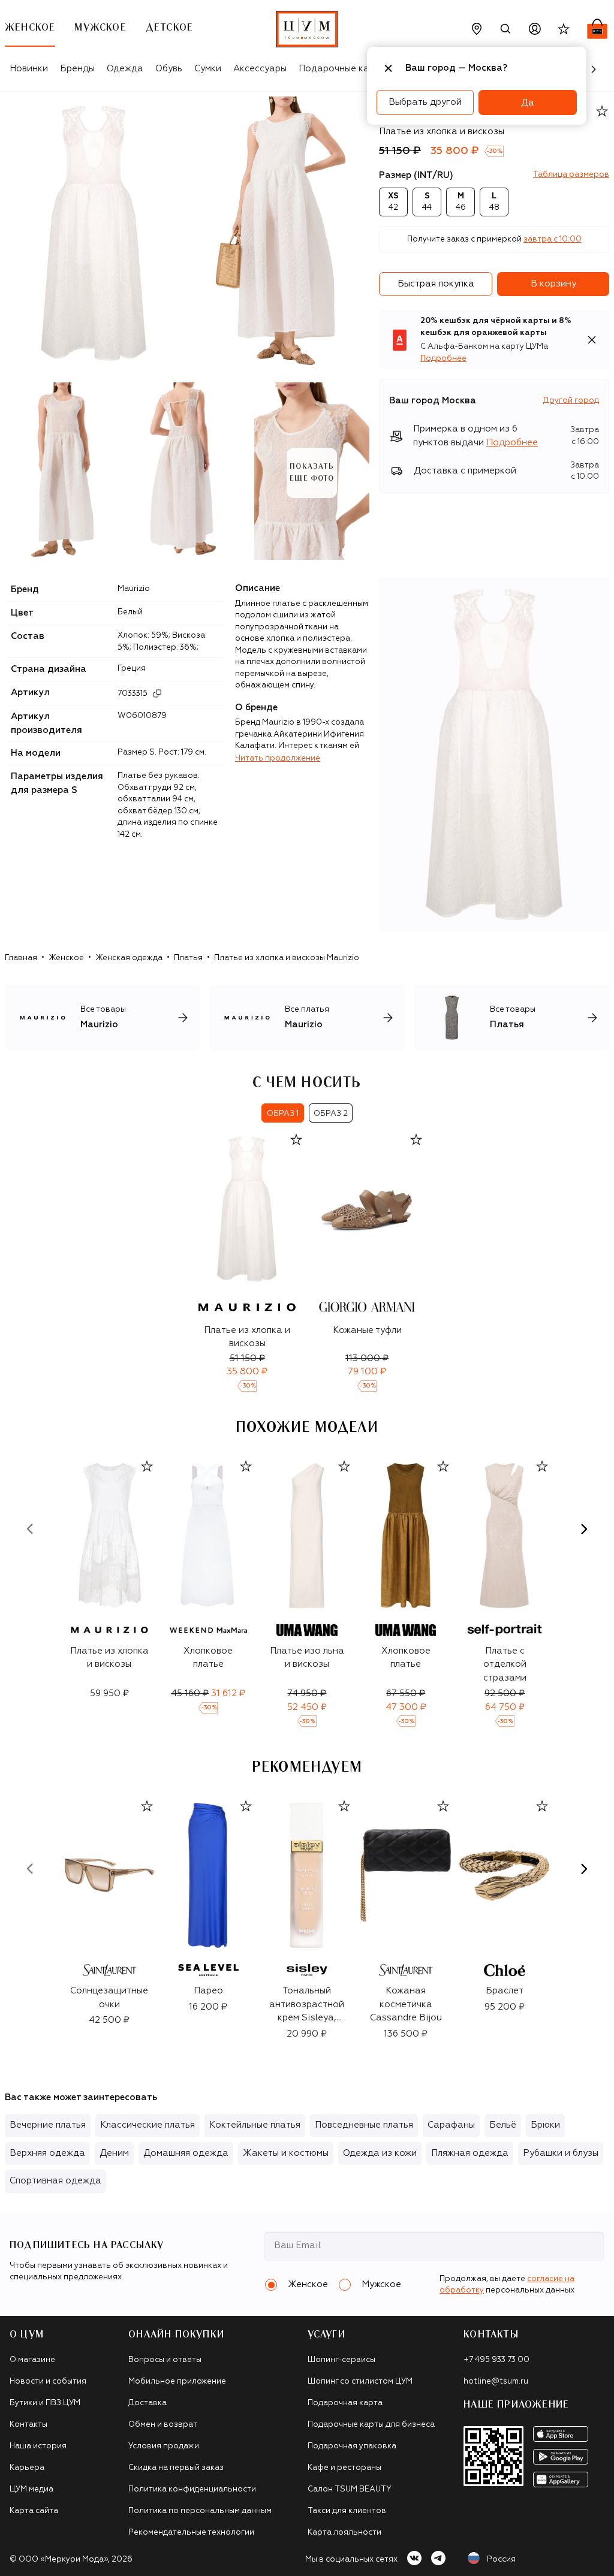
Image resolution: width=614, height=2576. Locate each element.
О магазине (32, 2360)
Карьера (27, 2468)
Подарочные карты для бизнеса (371, 2425)
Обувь (169, 69)
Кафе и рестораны (344, 2468)
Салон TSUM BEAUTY (350, 2489)
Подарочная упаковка (352, 2446)
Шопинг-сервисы (341, 2360)
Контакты (28, 2425)
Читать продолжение (278, 758)
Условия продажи (164, 2446)
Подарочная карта (345, 2403)
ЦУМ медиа (31, 2489)
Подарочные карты (342, 69)
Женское (66, 958)
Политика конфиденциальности (192, 2489)
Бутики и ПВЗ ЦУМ (45, 2403)
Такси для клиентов (347, 2511)
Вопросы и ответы (165, 2360)
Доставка (148, 2403)
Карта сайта (34, 2511)
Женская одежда (129, 958)
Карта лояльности (344, 2533)
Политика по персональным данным (200, 2511)
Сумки (208, 69)
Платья (188, 958)
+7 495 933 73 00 (496, 2360)
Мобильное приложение (177, 2382)
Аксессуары (260, 69)
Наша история (38, 2446)
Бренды (77, 69)
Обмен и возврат (163, 2425)
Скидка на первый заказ (176, 2468)
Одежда (125, 69)
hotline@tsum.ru (496, 2382)
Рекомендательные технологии (191, 2533)
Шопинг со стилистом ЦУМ (360, 2382)
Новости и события (48, 2382)
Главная (21, 958)
